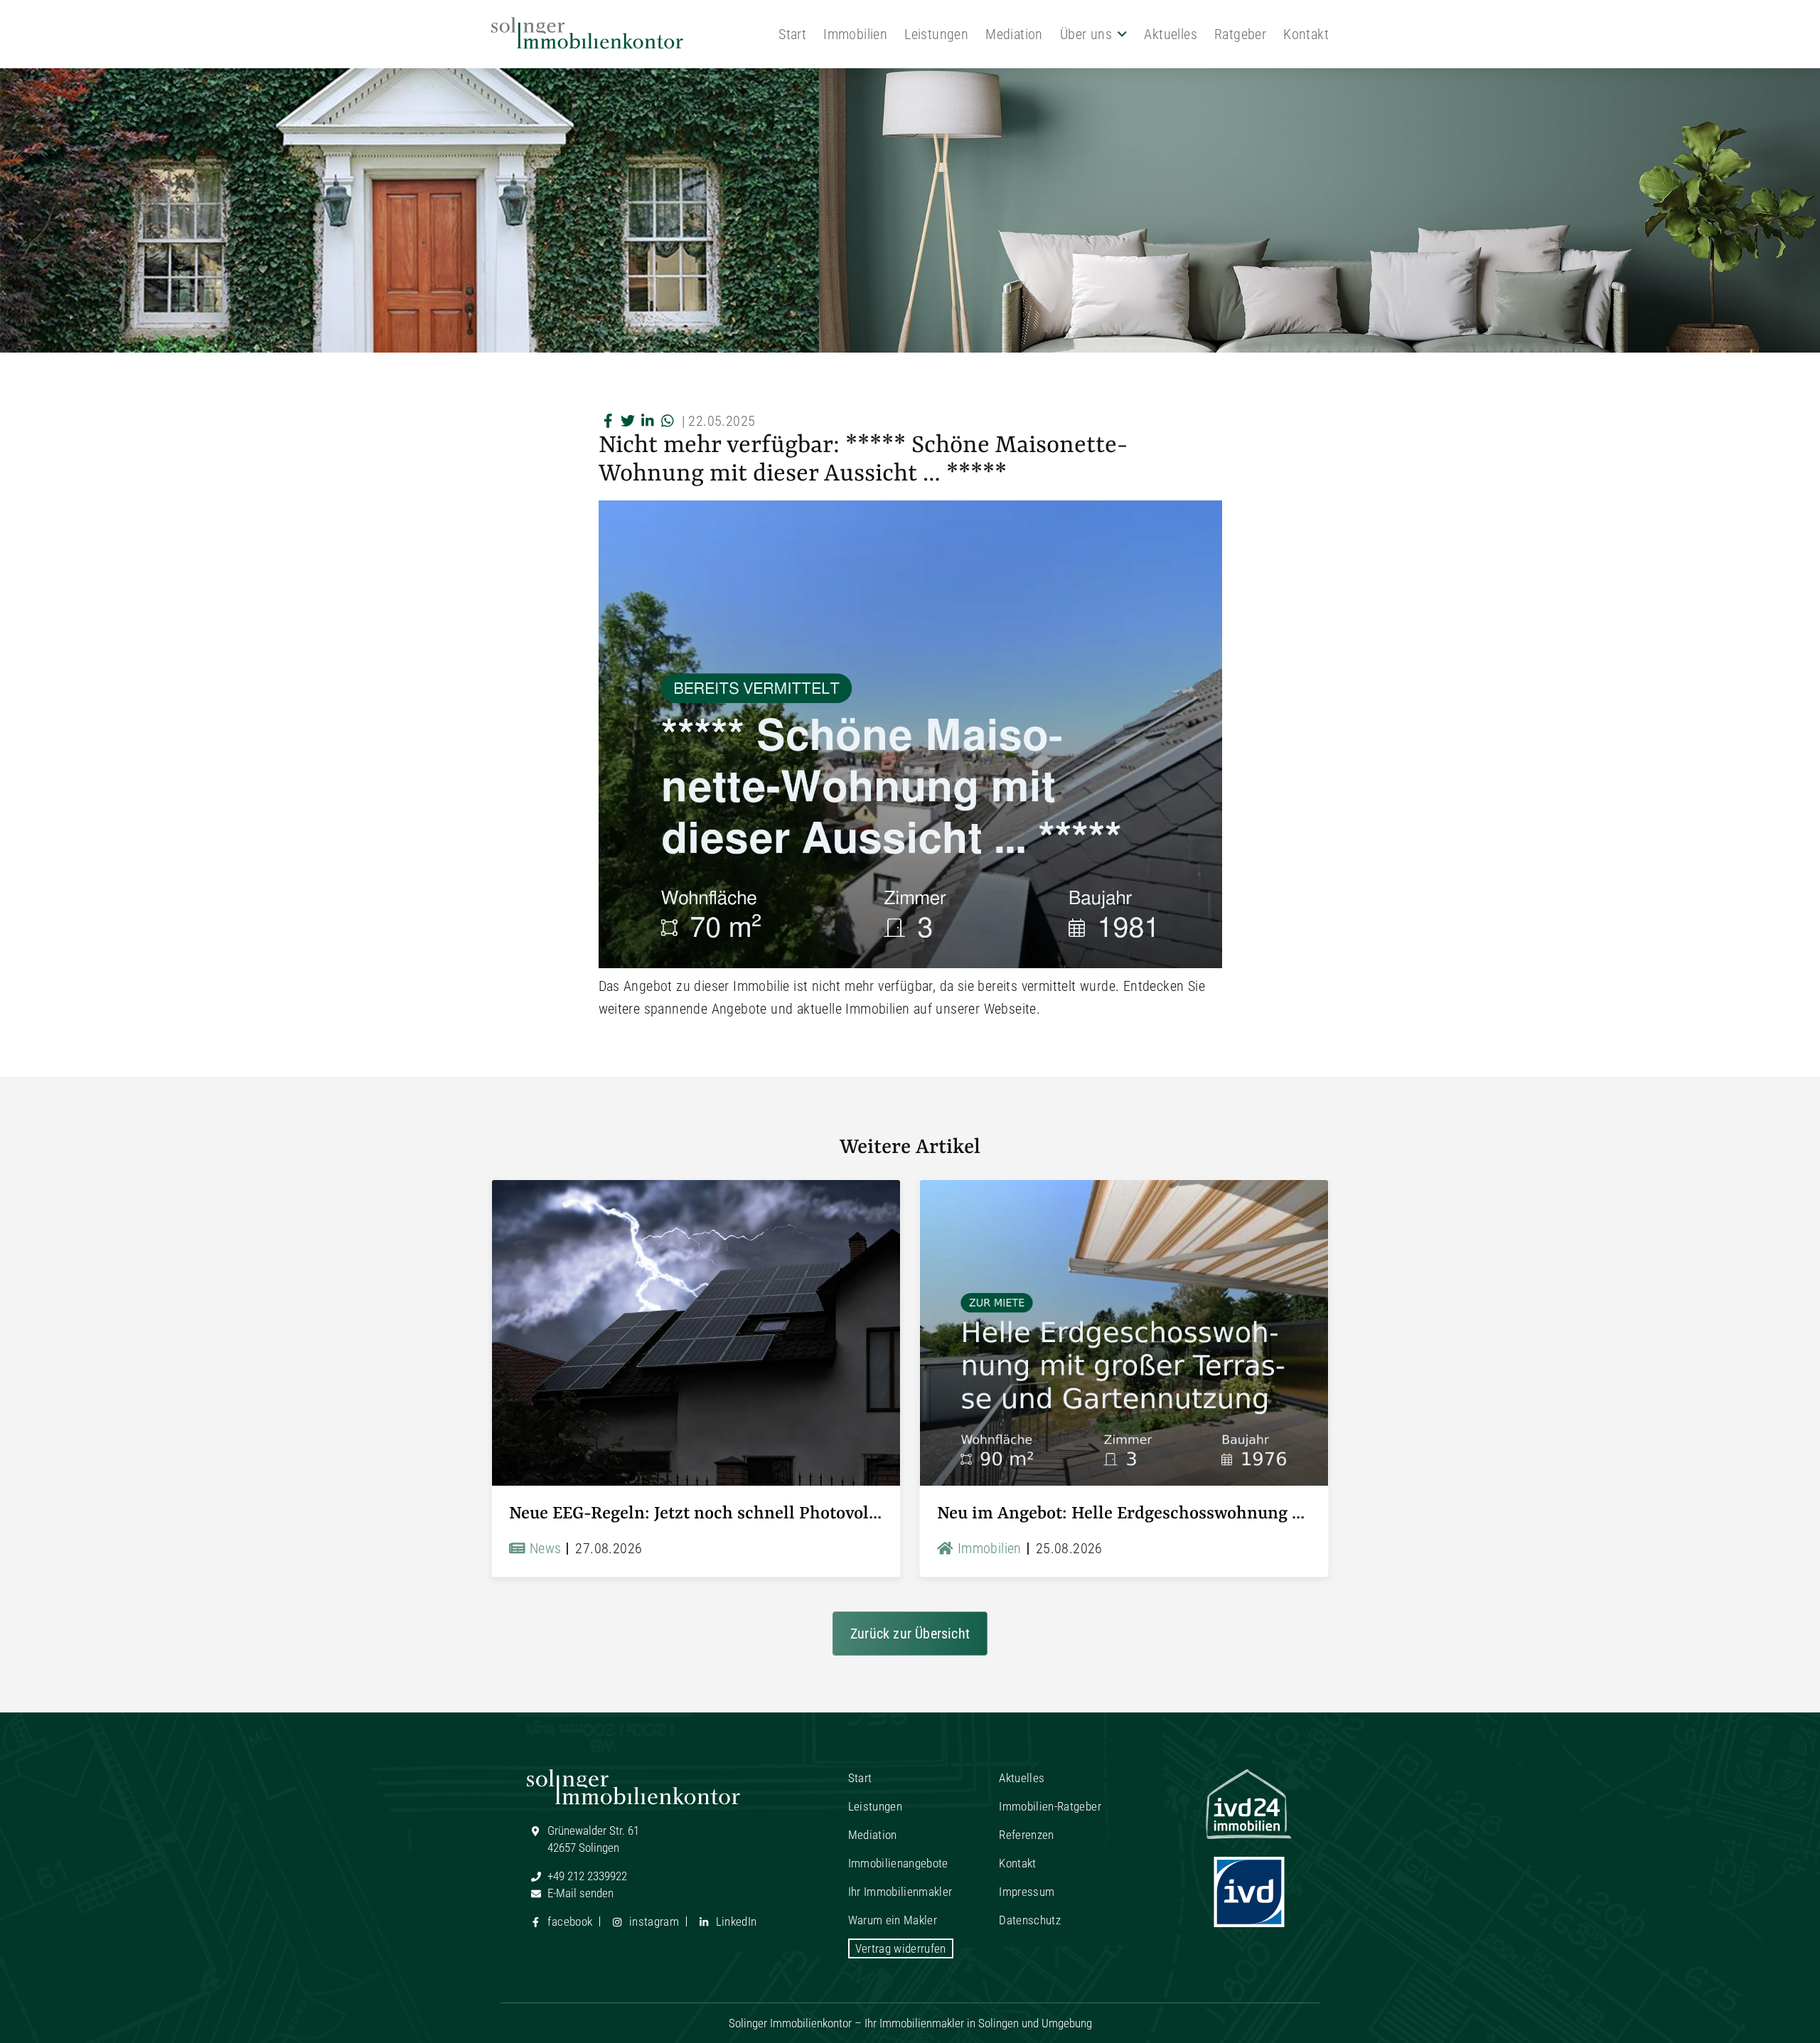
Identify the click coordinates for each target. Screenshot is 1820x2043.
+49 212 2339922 (586, 1876)
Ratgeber (1240, 34)
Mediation (1014, 34)
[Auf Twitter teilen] (628, 421)
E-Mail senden (579, 1893)
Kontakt (1306, 34)
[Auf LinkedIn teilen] (648, 421)
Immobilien (855, 34)
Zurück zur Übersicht (910, 1634)
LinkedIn (734, 1921)
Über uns (1086, 34)
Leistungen (936, 34)
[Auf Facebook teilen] (609, 421)
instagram (653, 1921)
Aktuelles (1171, 34)
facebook (568, 1921)
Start (792, 34)
